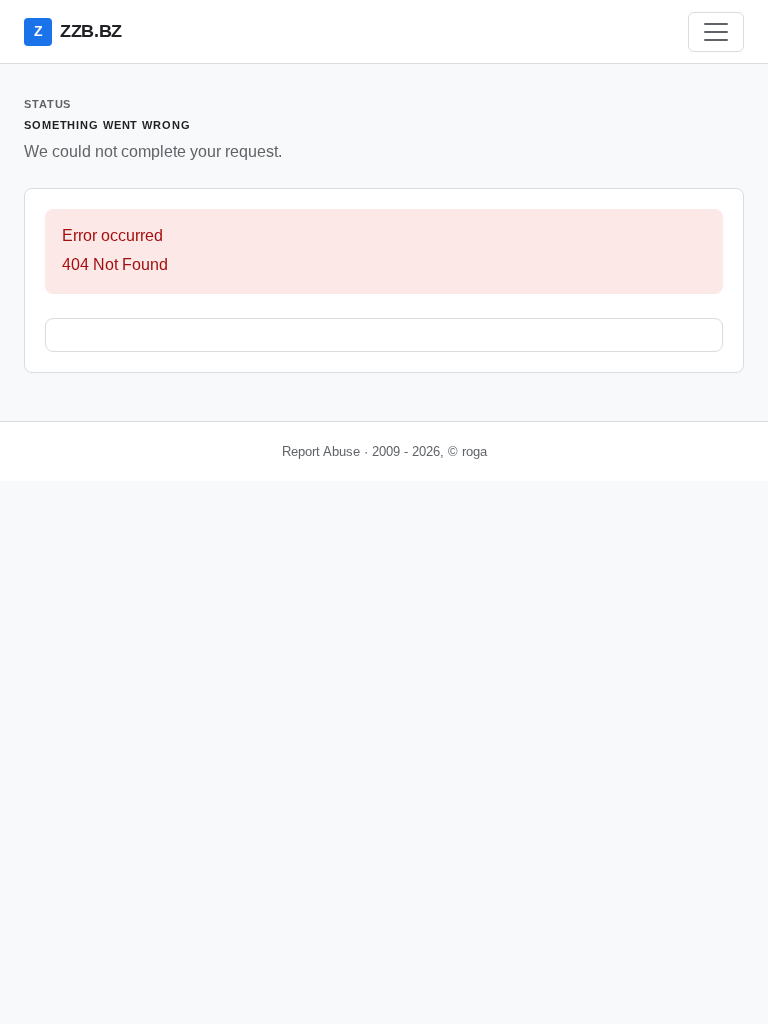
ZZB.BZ (78, 31)
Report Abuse (321, 451)
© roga (467, 451)
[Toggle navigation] (716, 32)
